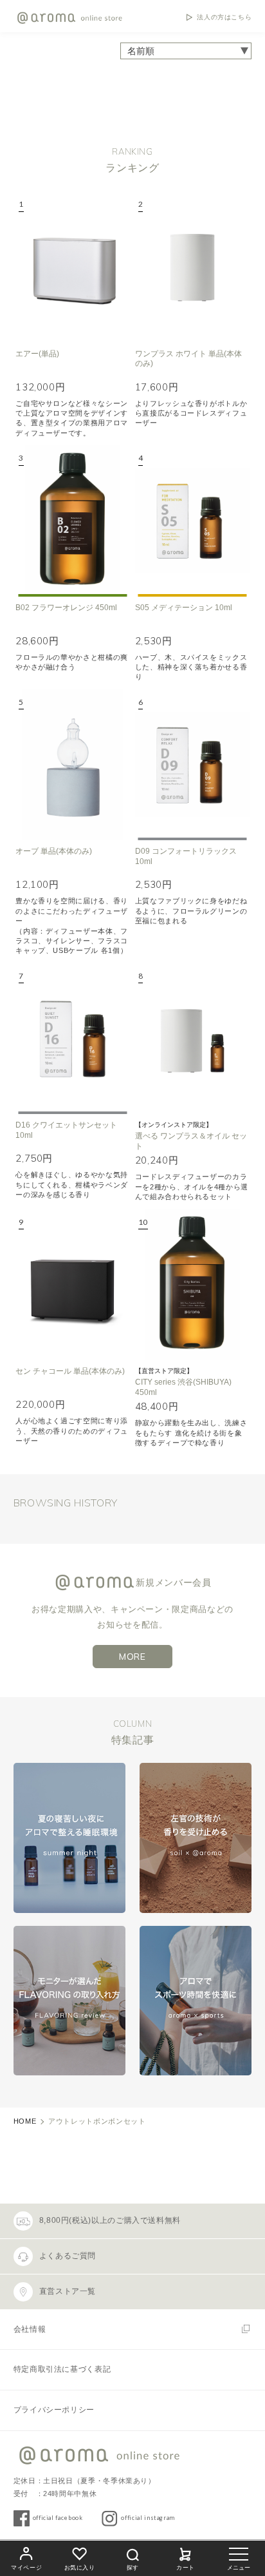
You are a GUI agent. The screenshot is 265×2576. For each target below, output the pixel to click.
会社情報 (30, 2329)
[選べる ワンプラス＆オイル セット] (192, 1039)
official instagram (148, 2518)
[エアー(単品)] (73, 267)
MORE (132, 1657)
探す (132, 2568)
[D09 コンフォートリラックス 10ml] (192, 765)
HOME (25, 2121)
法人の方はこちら (224, 17)
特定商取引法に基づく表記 (62, 2369)
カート (186, 2568)
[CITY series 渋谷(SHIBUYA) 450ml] (192, 1285)
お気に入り (80, 2568)
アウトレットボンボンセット (97, 2121)
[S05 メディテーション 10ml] (192, 521)
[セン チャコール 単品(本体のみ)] (73, 1285)
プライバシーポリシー (54, 2410)
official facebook (58, 2518)
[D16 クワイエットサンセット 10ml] (73, 1039)
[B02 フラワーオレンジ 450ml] (73, 521)
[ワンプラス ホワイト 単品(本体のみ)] (192, 267)
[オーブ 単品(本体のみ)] (73, 765)
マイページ (26, 2568)
